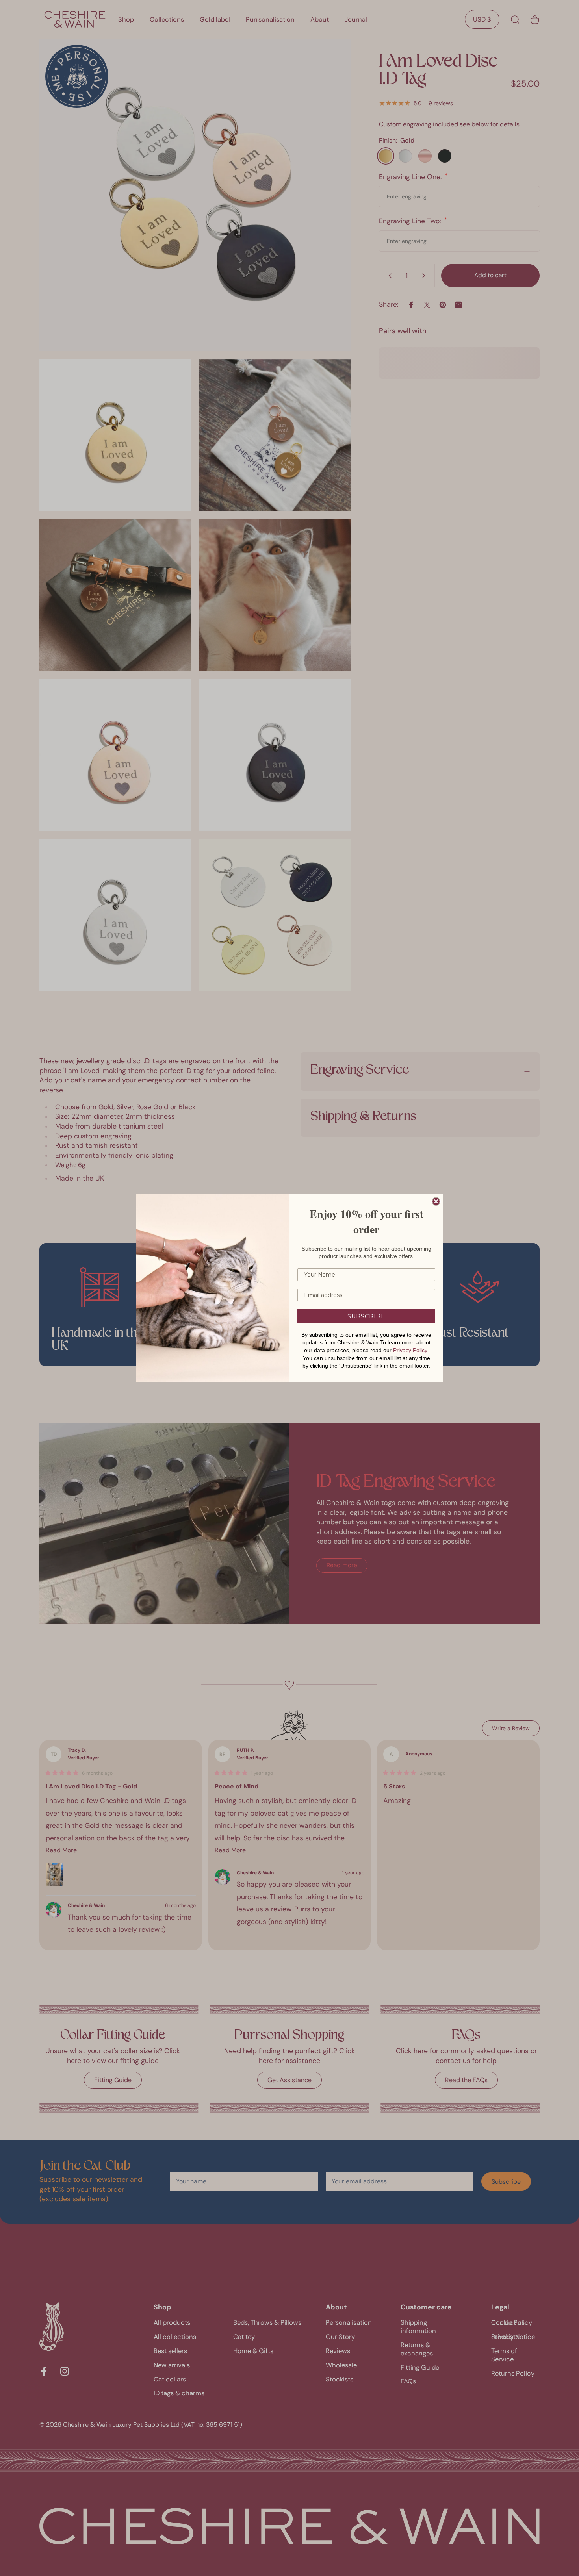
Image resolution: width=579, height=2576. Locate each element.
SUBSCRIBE (366, 1316)
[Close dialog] (436, 1201)
